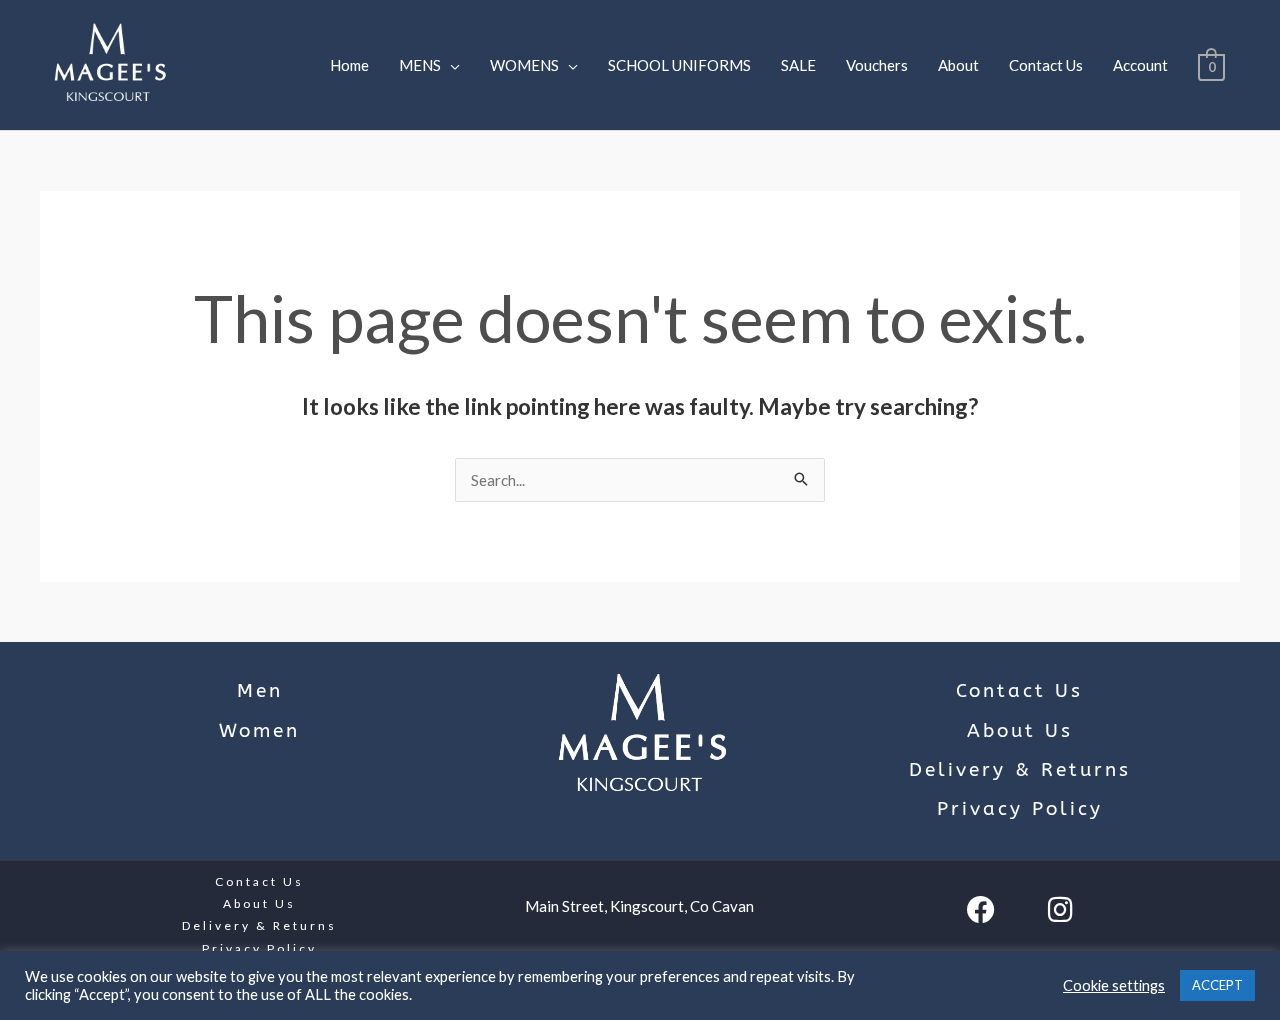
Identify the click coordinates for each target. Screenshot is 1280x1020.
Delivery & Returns (1020, 770)
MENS (420, 65)
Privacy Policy (1020, 809)
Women (259, 731)
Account (1140, 65)
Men (260, 691)
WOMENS (524, 65)
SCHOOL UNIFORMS (679, 65)
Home (349, 65)
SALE (798, 65)
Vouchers (877, 65)
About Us (1020, 731)
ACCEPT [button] (1217, 985)
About (958, 65)
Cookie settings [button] (1114, 985)
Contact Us (1046, 65)
